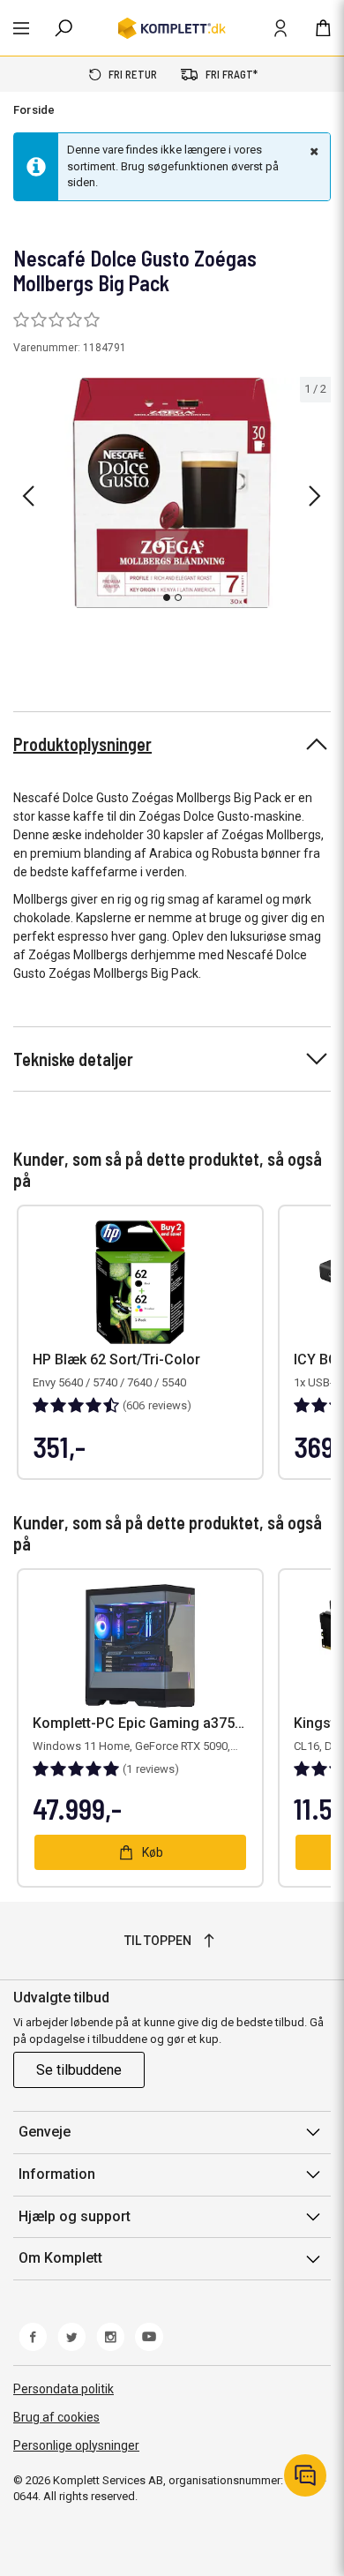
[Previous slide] (28, 496)
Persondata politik (64, 2389)
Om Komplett (60, 2258)
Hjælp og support (75, 2216)
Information (57, 2174)
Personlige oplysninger (76, 2445)
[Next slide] (315, 496)
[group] (172, 493)
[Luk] (312, 151)
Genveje (45, 2132)
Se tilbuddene (79, 2070)
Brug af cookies (56, 2417)
